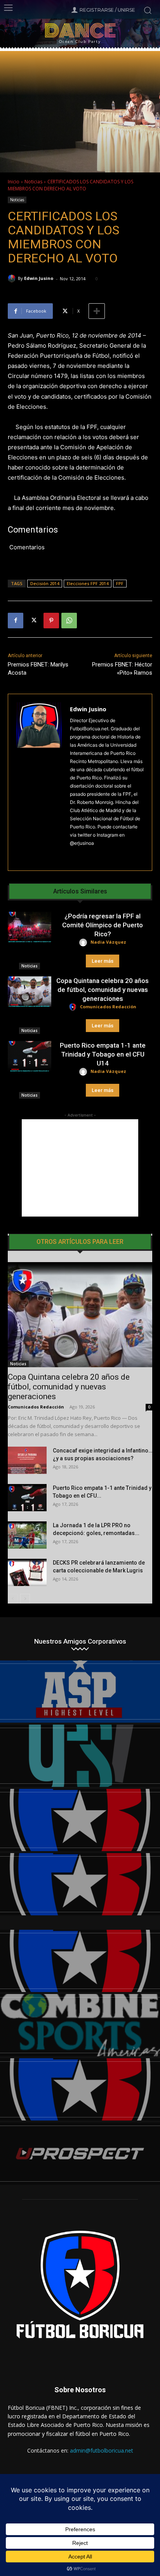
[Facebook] (16, 621)
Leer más (103, 961)
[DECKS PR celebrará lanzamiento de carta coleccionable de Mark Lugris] (27, 1572)
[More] (97, 311)
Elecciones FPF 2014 (88, 583)
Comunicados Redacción (108, 1007)
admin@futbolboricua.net (102, 2450)
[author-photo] (84, 943)
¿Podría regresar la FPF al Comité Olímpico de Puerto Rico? (103, 925)
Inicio (14, 182)
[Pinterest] (51, 621)
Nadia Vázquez (108, 942)
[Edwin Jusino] (13, 278)
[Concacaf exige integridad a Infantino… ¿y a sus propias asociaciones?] (27, 1460)
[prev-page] (13, 1599)
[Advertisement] (80, 1168)
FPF (120, 583)
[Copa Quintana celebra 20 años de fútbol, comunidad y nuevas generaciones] (30, 992)
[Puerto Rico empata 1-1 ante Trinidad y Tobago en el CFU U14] (30, 1056)
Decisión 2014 (45, 583)
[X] (33, 621)
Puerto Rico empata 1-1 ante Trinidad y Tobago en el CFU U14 (103, 1054)
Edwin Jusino (39, 278)
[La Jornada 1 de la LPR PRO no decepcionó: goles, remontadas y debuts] (27, 1535)
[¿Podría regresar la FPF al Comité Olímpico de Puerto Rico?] (30, 927)
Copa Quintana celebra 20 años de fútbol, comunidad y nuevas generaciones (103, 990)
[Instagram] (73, 855)
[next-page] (25, 1599)
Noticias (33, 182)
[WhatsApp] (69, 621)
